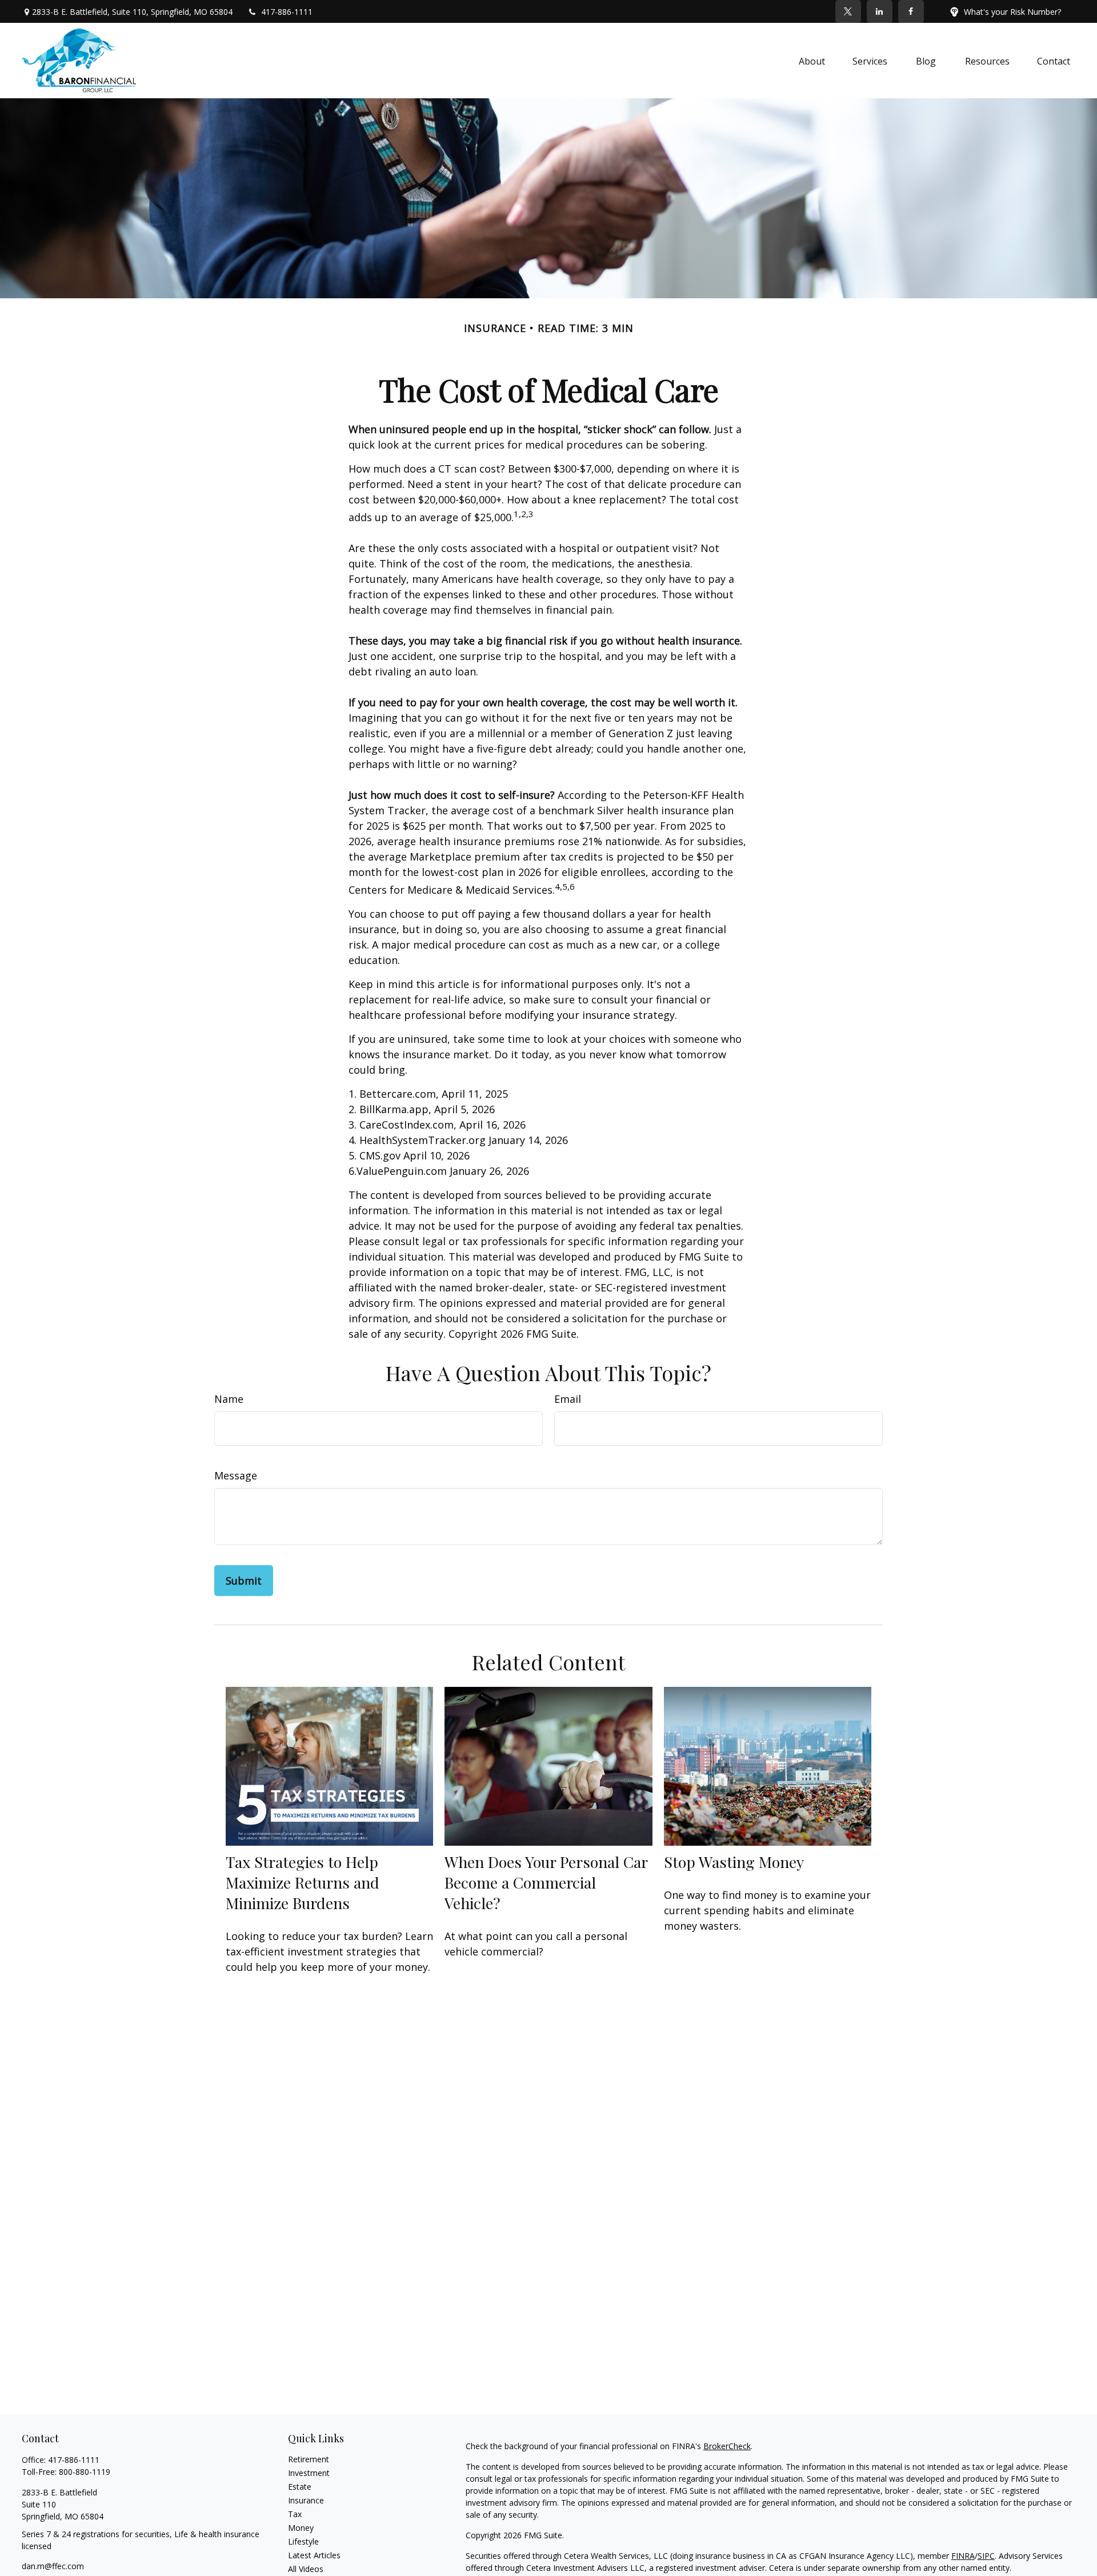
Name (229, 1399)
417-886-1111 (287, 12)
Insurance (306, 2500)
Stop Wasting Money (734, 1862)
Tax (295, 2514)
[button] (812, 61)
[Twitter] (848, 11)
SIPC (986, 2556)
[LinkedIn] (880, 11)
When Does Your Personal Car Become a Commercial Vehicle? (546, 1882)
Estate (300, 2487)
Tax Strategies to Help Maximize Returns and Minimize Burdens (303, 1882)
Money (301, 2528)
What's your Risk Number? (1012, 12)
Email (568, 1399)
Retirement (309, 2459)
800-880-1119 (85, 2472)
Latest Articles (314, 2555)
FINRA (963, 2556)
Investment (309, 2473)
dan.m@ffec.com (53, 2566)
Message (236, 1475)
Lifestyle (303, 2541)
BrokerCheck (727, 2446)
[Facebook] (911, 11)
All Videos (306, 2569)
